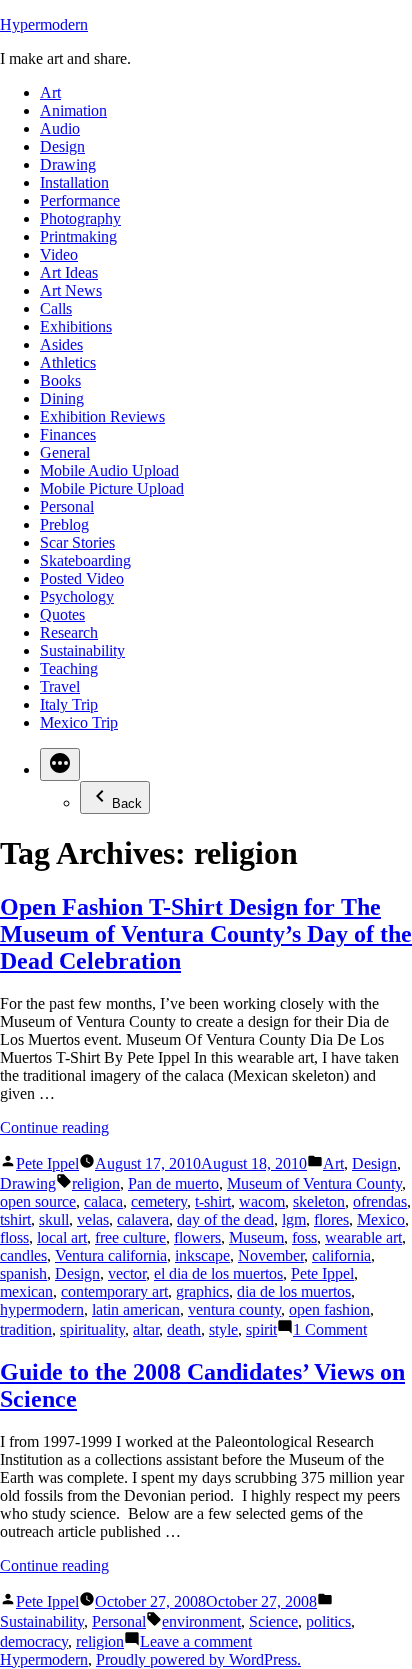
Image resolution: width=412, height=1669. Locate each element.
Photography (80, 218)
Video (59, 254)
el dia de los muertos (218, 1273)
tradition (26, 1329)
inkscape (202, 1255)
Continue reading (54, 1127)
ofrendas (380, 1201)
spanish (23, 1273)
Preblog (64, 524)
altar (146, 1329)
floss (14, 1237)
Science (273, 1621)
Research (69, 632)
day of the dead (225, 1219)
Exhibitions (76, 326)
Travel (60, 686)
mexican (26, 1291)
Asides (61, 344)
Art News (71, 290)
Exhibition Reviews (102, 416)
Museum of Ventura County (314, 1183)
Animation (73, 110)
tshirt (15, 1219)
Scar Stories (77, 542)
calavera (143, 1219)
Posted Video (82, 578)
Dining (62, 398)
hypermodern (42, 1309)
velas (93, 1219)
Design (62, 146)
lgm (294, 1219)
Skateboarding (85, 560)
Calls (56, 308)
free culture (130, 1237)
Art (50, 92)
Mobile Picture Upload (112, 488)
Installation (74, 182)
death (184, 1329)
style (223, 1329)
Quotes (62, 614)
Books (60, 380)
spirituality (92, 1329)
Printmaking (78, 236)
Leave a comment (196, 1641)
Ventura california (111, 1255)
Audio (60, 128)
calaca (103, 1201)
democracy (34, 1641)
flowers (197, 1237)
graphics (202, 1291)
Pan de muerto (173, 1183)
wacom (262, 1201)
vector (127, 1273)
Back (127, 803)
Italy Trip (69, 704)
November (271, 1255)
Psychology (77, 596)
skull (54, 1219)
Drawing (68, 164)
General (65, 452)
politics (328, 1621)
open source (38, 1201)
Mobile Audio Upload (109, 470)
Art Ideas (69, 272)
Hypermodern (44, 24)
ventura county (234, 1309)
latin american (136, 1309)
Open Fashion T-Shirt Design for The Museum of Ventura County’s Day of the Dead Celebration (206, 934)
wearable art (363, 1237)
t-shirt (213, 1201)
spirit (261, 1329)
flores (331, 1219)
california (341, 1255)
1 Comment (330, 1329)
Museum (256, 1237)
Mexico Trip (79, 722)
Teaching (69, 668)
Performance (80, 200)
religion (96, 1183)
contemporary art (114, 1291)
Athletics (68, 362)
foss (304, 1237)
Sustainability (82, 650)
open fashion (329, 1309)
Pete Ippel (47, 1163)
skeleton (319, 1201)
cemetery (159, 1201)
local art (62, 1237)
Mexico (381, 1219)
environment (201, 1621)
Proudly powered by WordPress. (198, 1659)
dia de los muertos (294, 1291)
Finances (68, 434)
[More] (60, 764)
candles (23, 1255)
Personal (67, 506)
